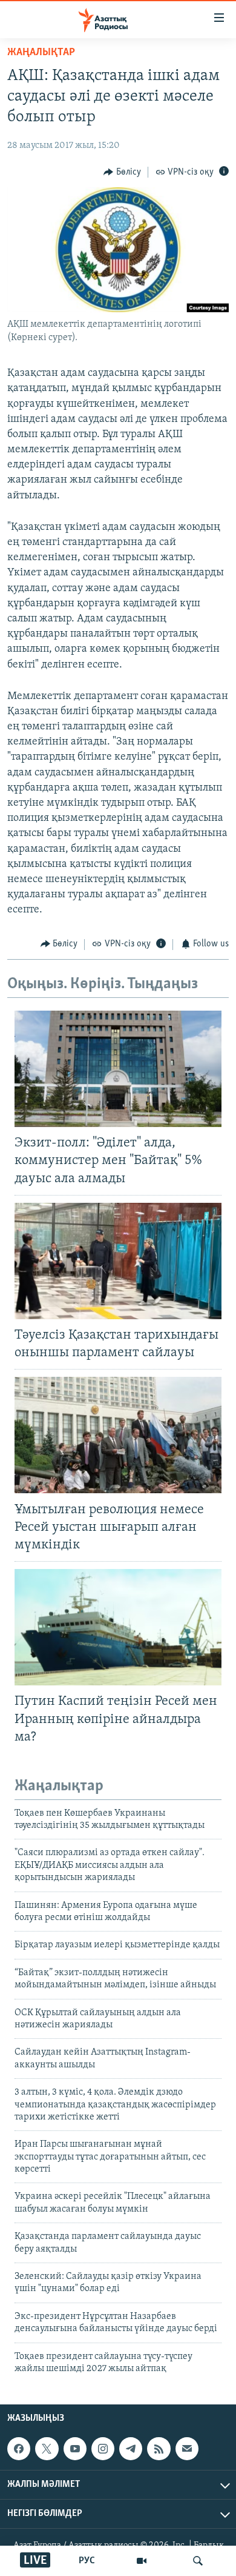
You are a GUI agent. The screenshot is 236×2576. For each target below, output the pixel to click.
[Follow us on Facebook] (19, 2449)
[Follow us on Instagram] (103, 2449)
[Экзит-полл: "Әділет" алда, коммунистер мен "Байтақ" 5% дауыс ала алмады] (118, 1069)
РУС (87, 2561)
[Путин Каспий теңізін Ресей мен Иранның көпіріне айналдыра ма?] (118, 1627)
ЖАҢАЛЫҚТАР (41, 53)
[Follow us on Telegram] (131, 2449)
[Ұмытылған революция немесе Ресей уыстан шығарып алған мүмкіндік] (118, 1435)
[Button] (122, 172)
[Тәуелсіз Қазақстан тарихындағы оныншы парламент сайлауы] (118, 1261)
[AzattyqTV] (142, 2561)
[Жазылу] (187, 2449)
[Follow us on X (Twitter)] (47, 2449)
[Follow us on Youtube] (75, 2449)
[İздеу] (198, 2561)
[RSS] (159, 2449)
